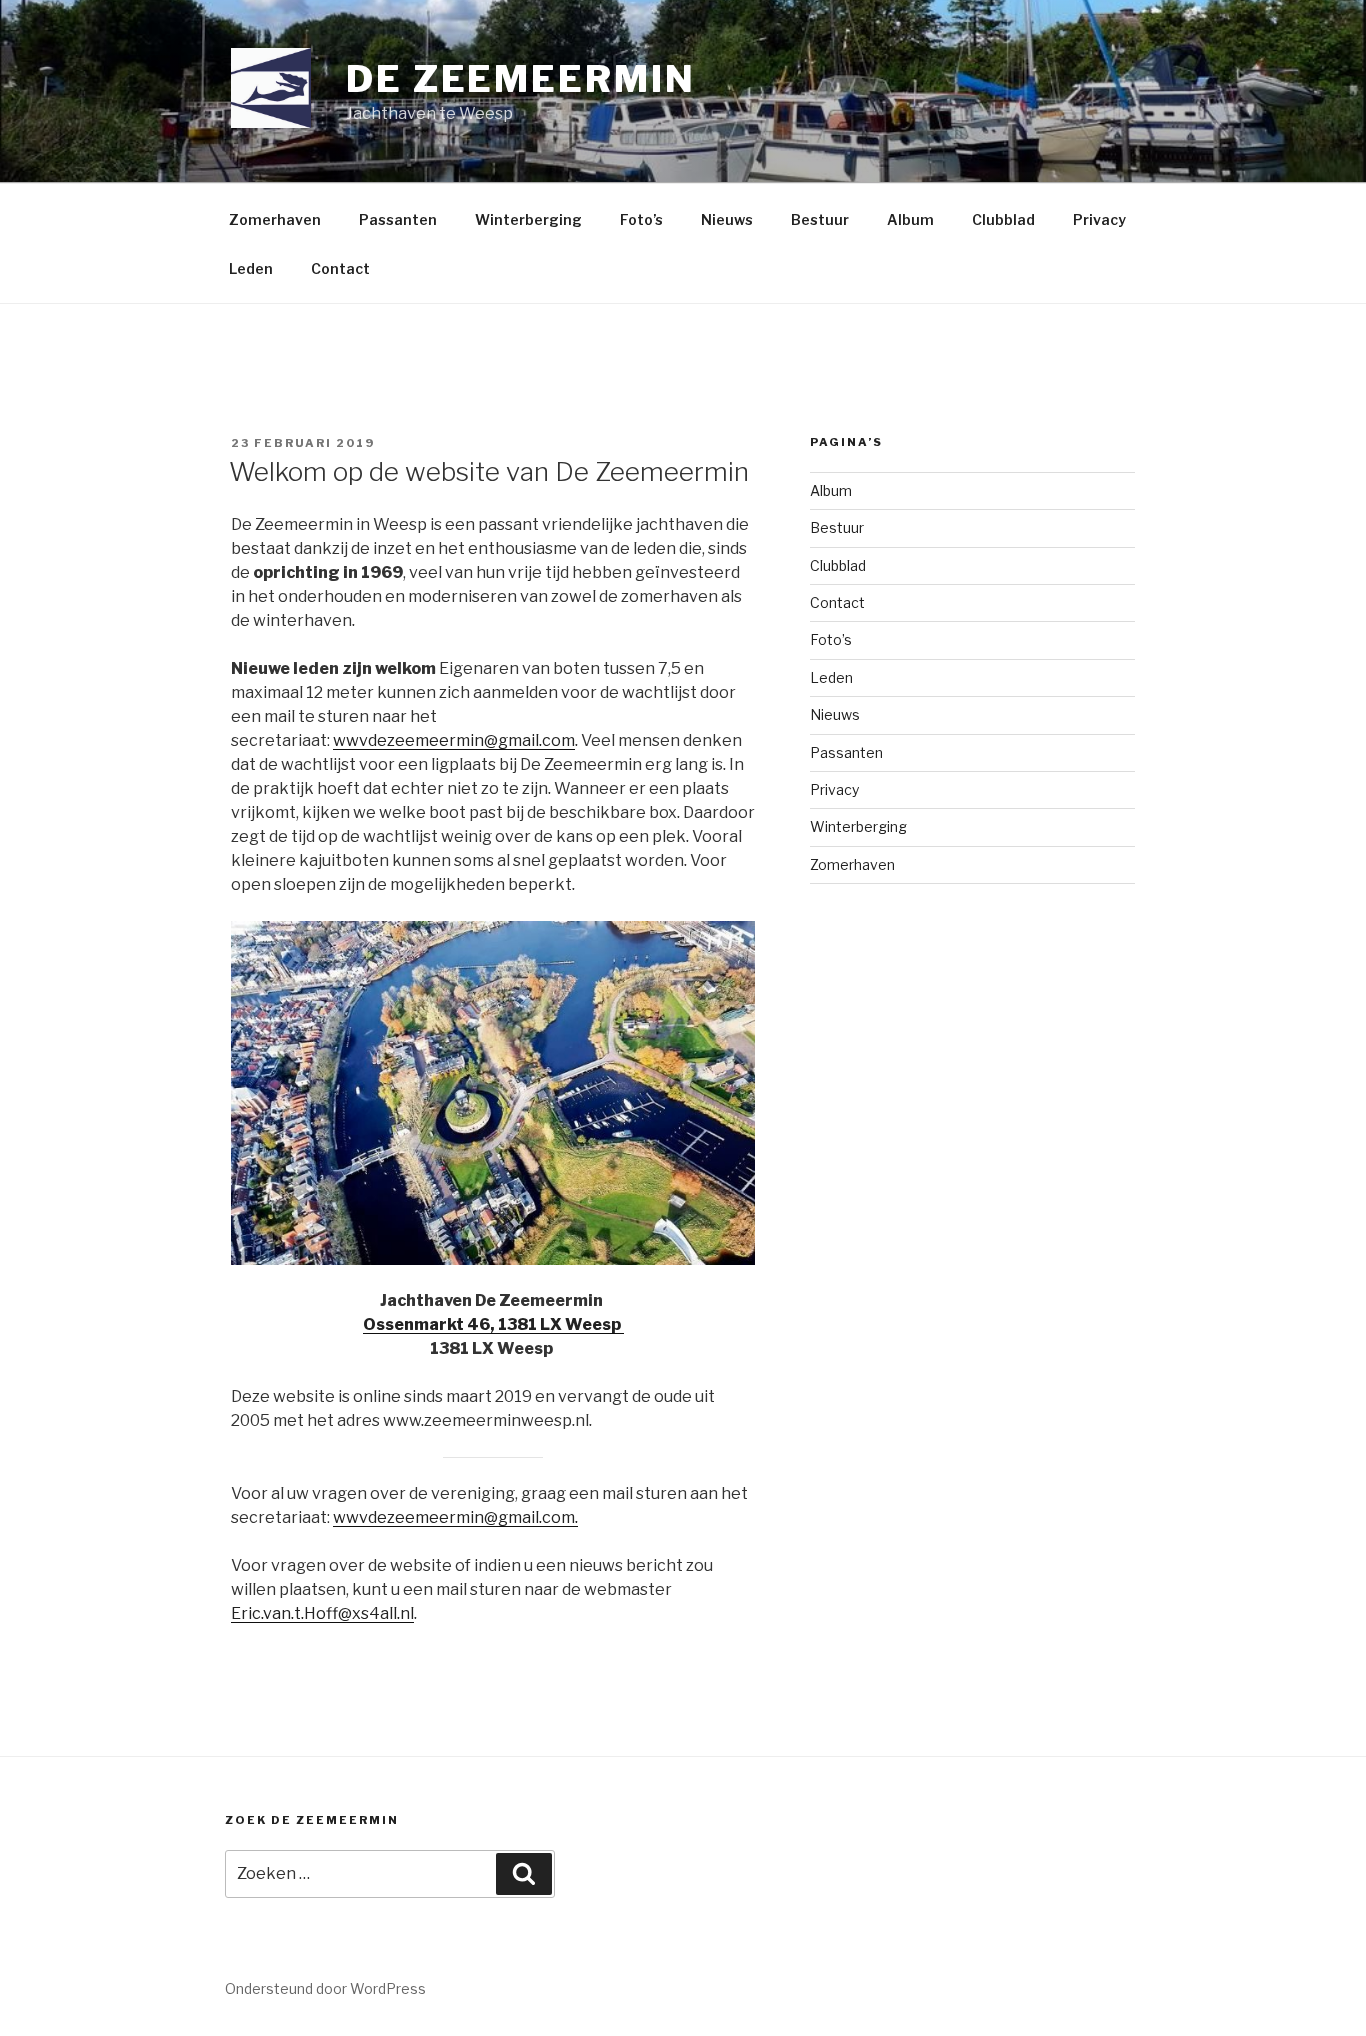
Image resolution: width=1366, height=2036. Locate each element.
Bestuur (820, 219)
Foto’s (641, 219)
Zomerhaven (275, 219)
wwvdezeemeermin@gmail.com (454, 740)
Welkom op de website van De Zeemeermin (489, 471)
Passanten (398, 219)
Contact (340, 268)
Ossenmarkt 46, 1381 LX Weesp (493, 1324)
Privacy (1099, 219)
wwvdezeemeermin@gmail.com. (455, 1517)
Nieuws (727, 219)
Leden (251, 268)
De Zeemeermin (520, 79)
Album (910, 219)
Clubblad (1003, 219)
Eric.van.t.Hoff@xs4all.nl (322, 1613)
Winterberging (528, 219)
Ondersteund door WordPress (325, 1988)
